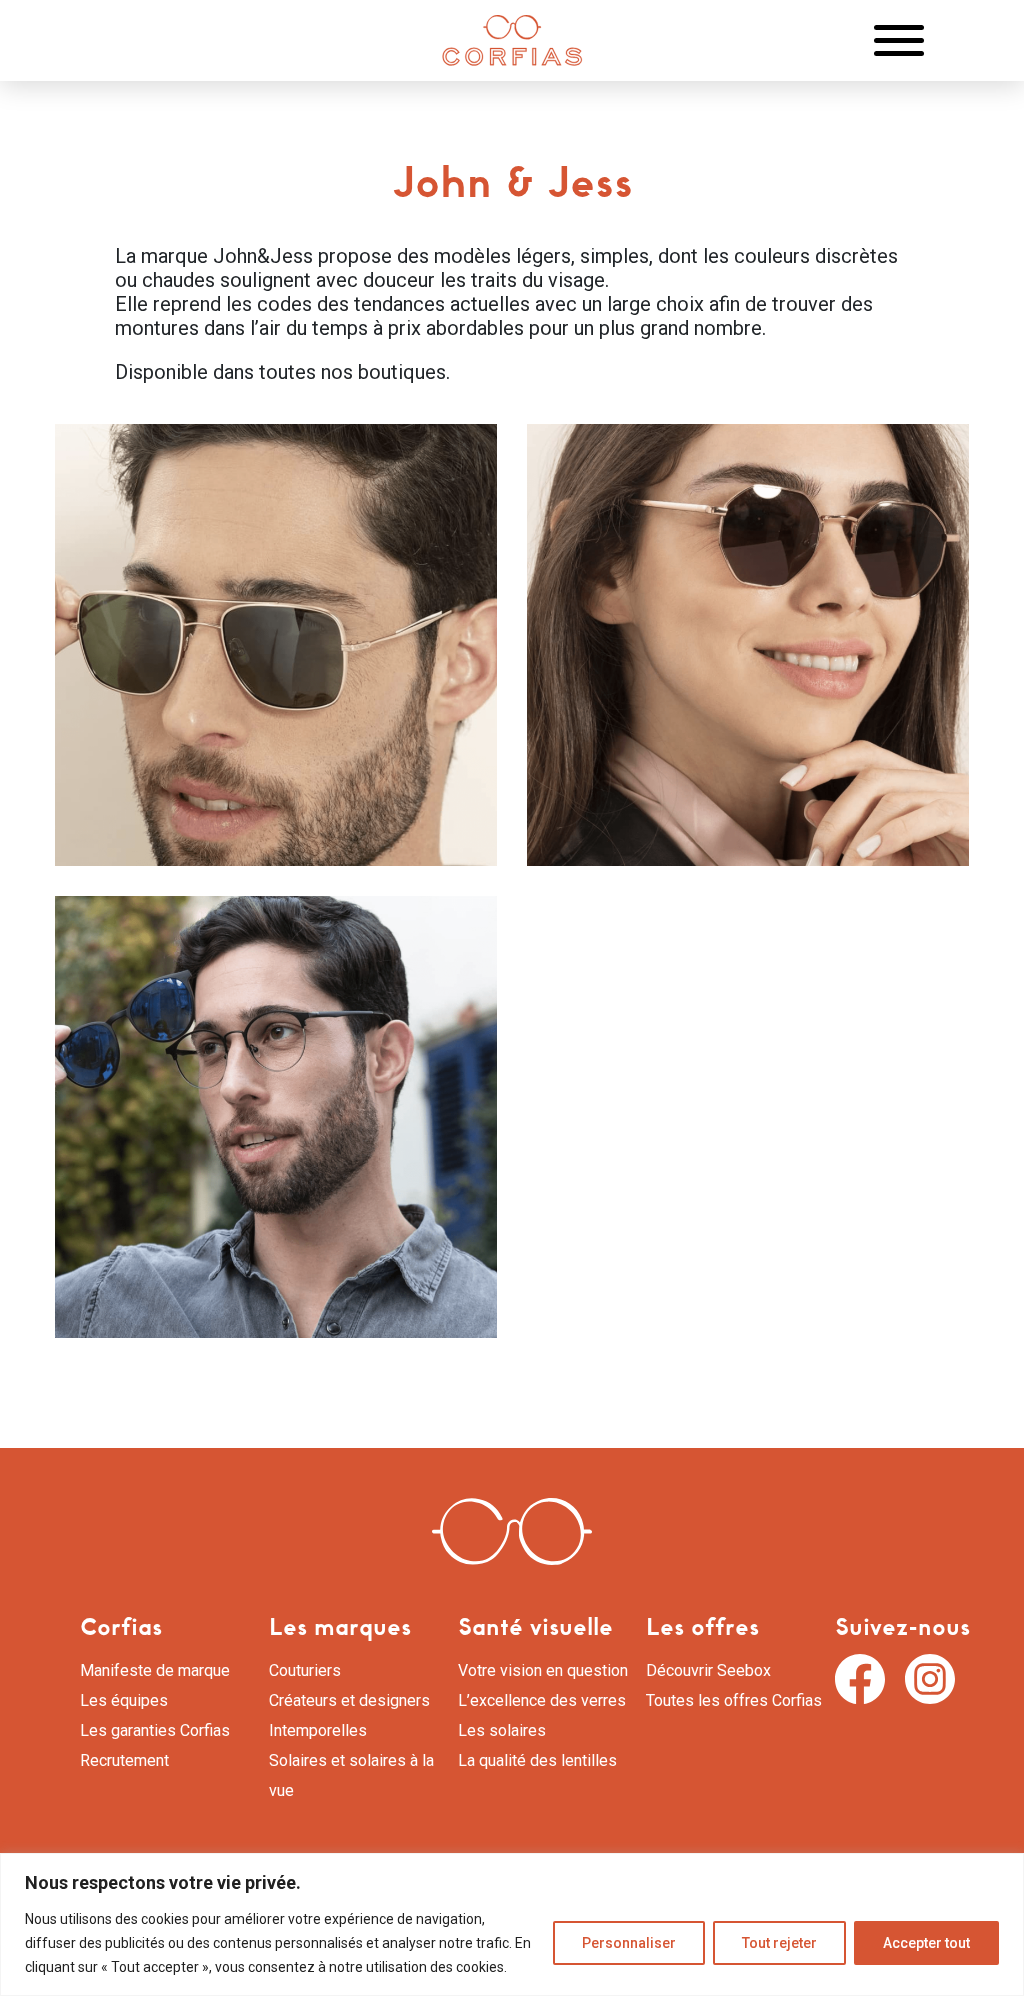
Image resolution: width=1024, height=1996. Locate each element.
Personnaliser (629, 1943)
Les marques (340, 1627)
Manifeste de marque (155, 1670)
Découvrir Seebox (708, 1670)
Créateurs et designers (349, 1700)
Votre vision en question (543, 1670)
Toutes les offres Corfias (734, 1700)
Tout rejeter (779, 1943)
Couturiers (305, 1670)
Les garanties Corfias (155, 1730)
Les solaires (502, 1730)
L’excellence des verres (542, 1700)
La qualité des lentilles (537, 1760)
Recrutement (124, 1760)
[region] (512, 1924)
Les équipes (124, 1700)
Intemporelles (318, 1730)
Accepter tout (926, 1943)
